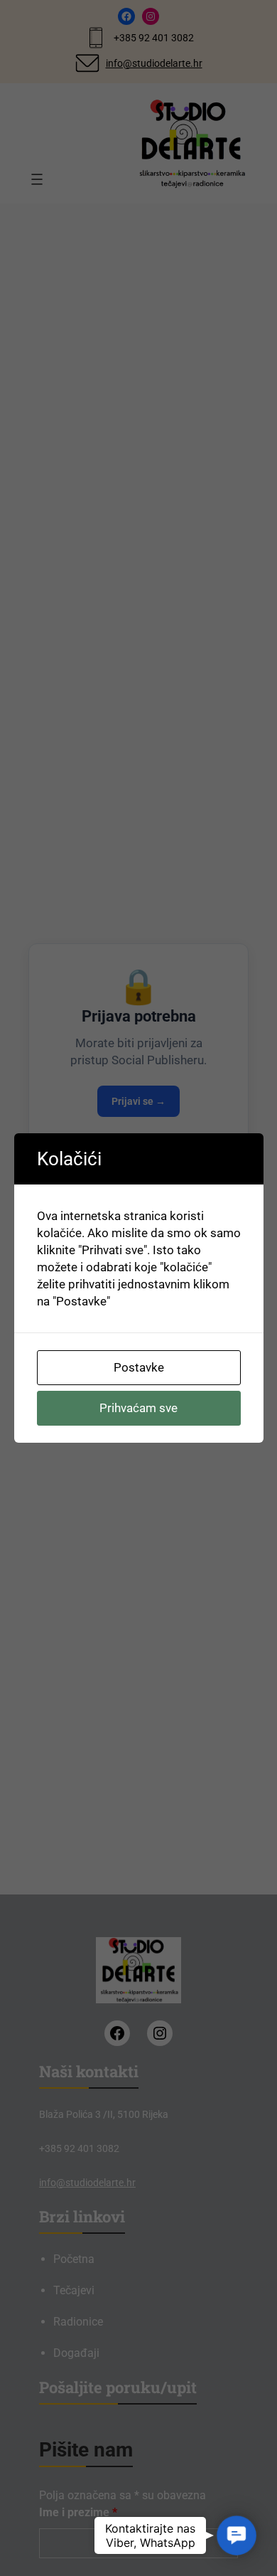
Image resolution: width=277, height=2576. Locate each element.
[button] (237, 2536)
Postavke (139, 1367)
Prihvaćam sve (138, 1408)
